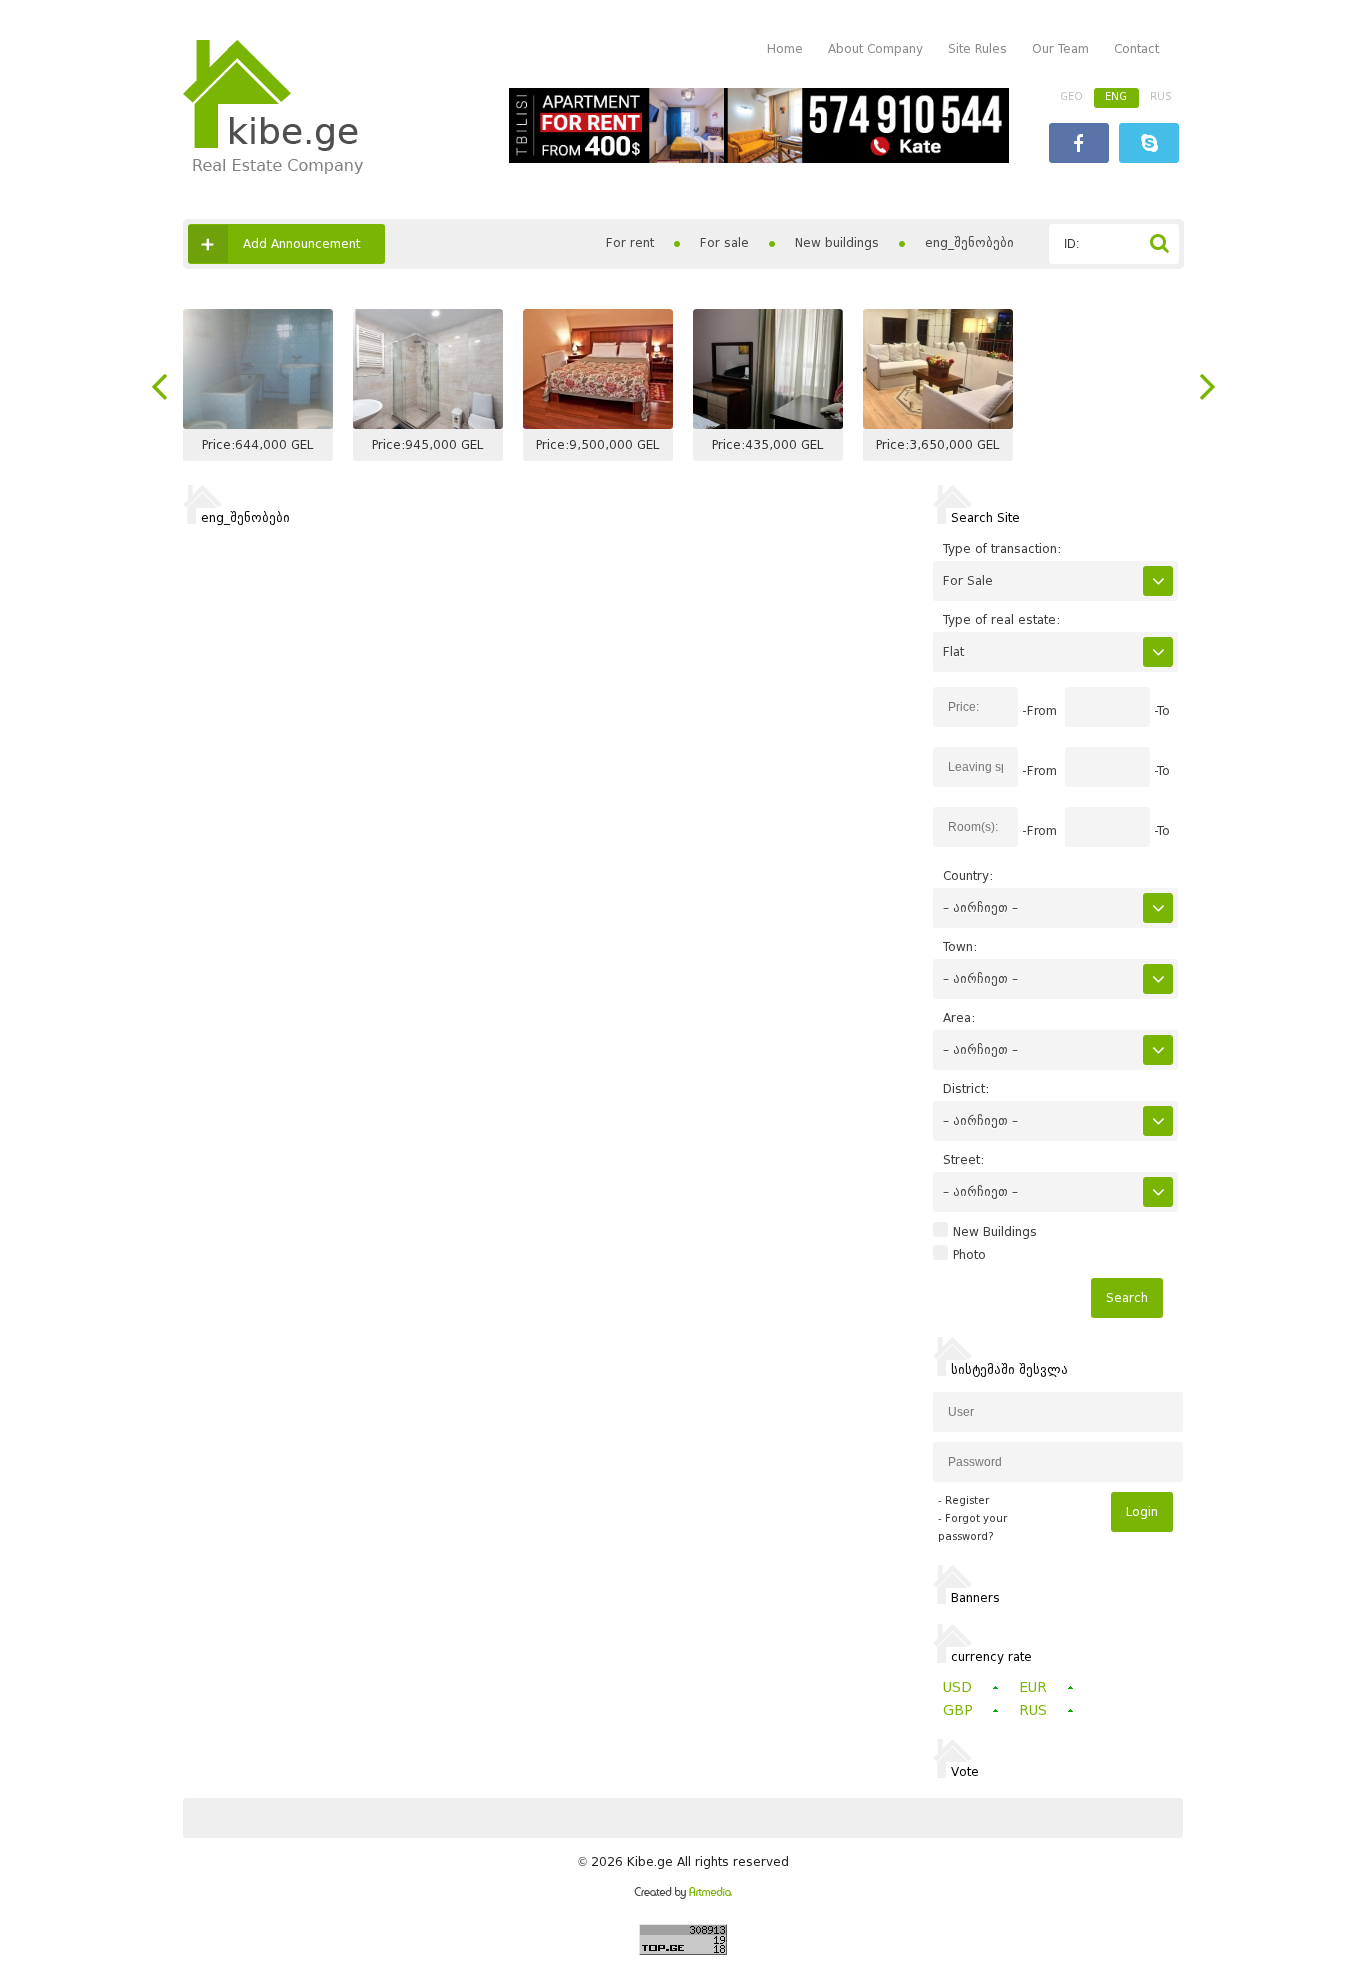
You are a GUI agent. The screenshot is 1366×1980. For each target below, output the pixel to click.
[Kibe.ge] (273, 169)
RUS (1161, 96)
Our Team (1060, 48)
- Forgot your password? (972, 1527)
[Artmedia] (683, 1894)
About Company (875, 48)
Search (1127, 1297)
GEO (1071, 96)
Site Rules (977, 48)
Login (1142, 1511)
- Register (963, 1500)
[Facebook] (1079, 145)
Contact (1136, 48)
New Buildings (995, 1232)
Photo (969, 1255)
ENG (1116, 96)
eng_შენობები (969, 242)
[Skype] (1149, 145)
